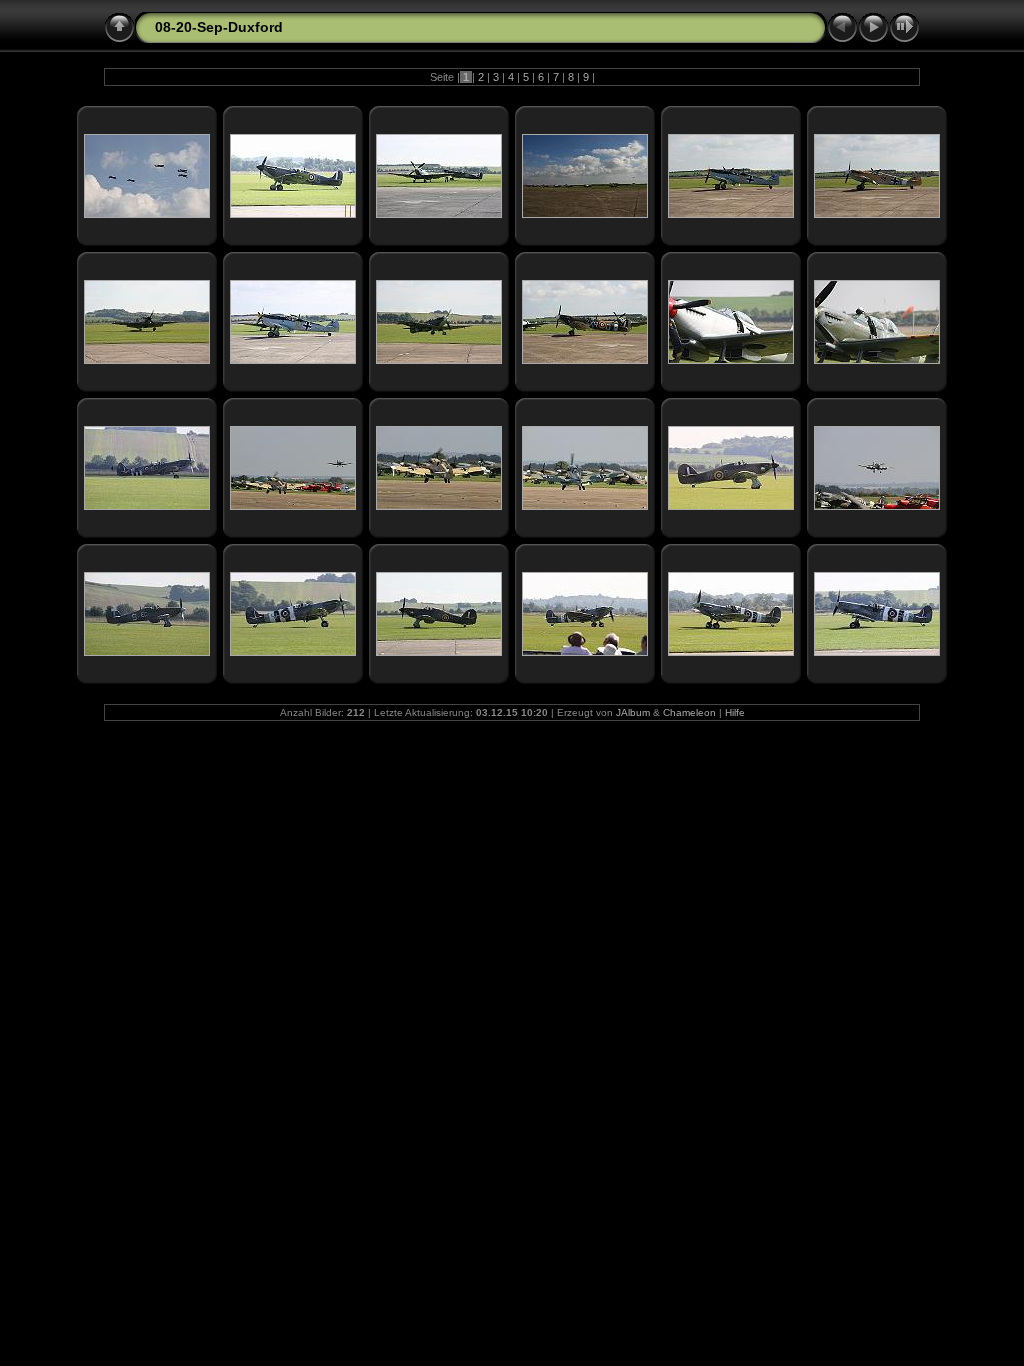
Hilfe (735, 712)
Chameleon (689, 712)
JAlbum (633, 712)
